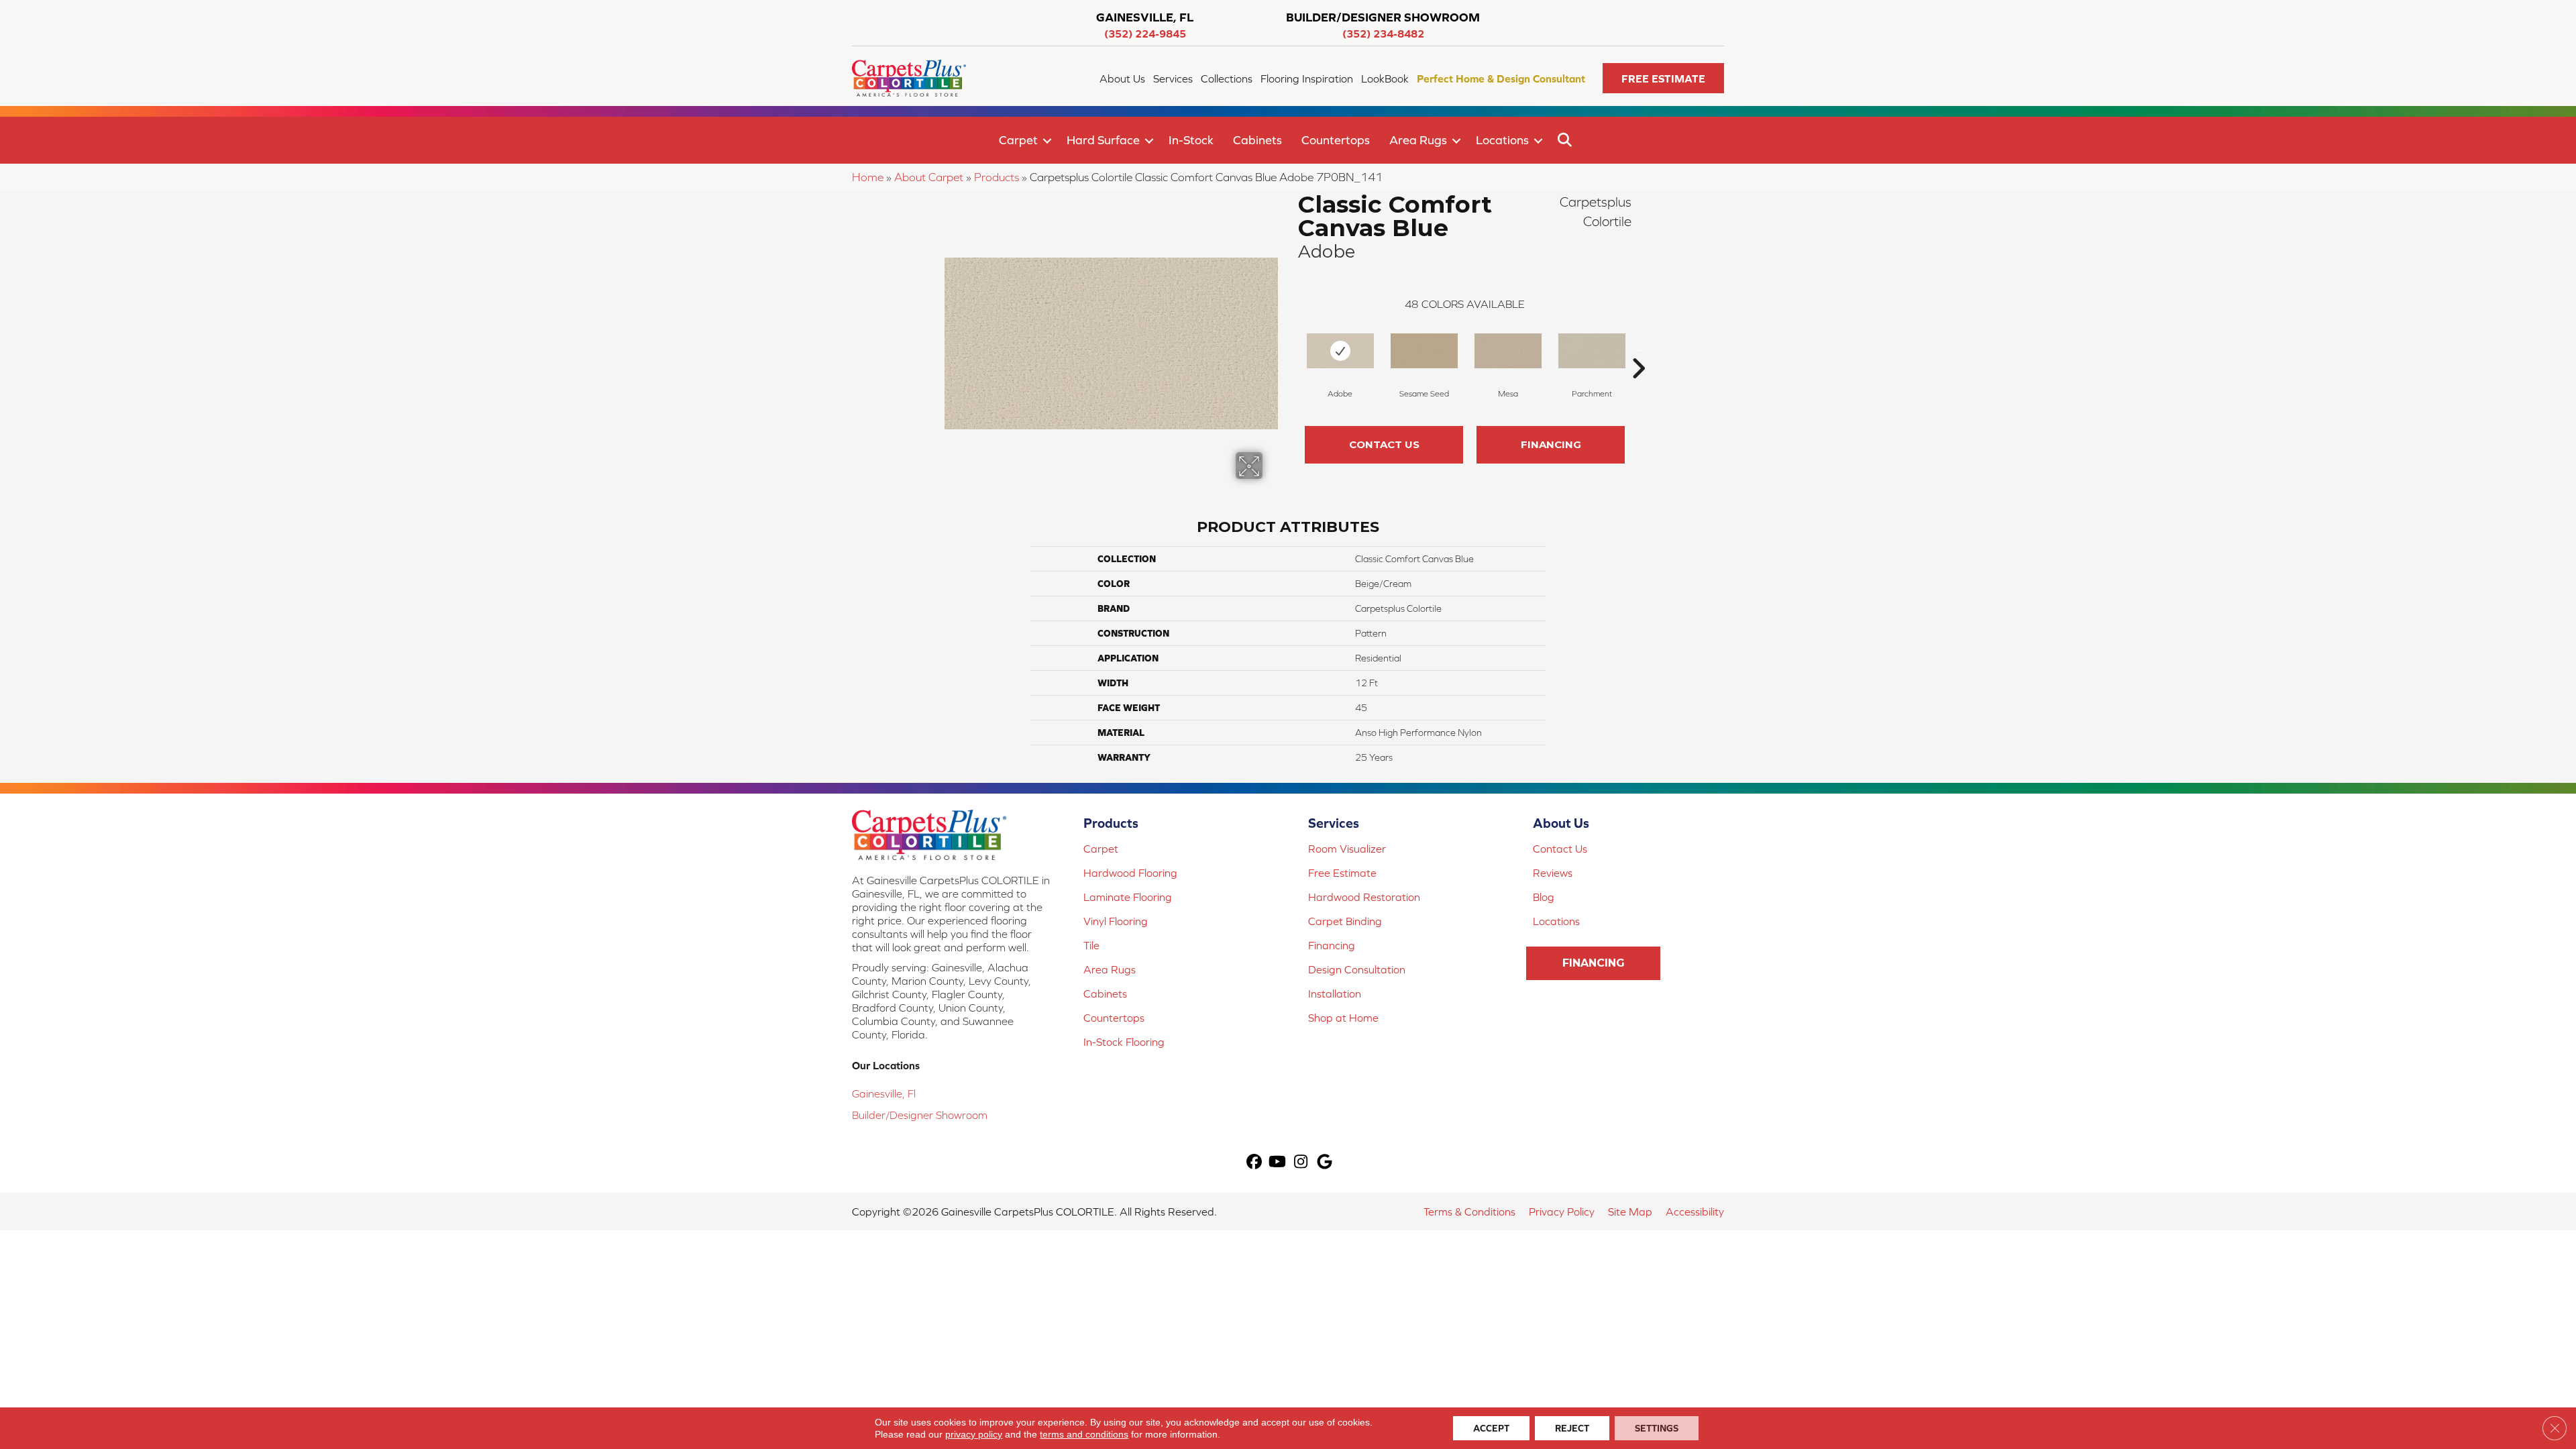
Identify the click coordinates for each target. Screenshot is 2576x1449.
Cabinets (1257, 140)
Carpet (1018, 140)
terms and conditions (1084, 1434)
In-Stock (1191, 140)
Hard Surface (1103, 140)
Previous (1291, 348)
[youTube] (1278, 1163)
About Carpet (929, 177)
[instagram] (1301, 1163)
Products (997, 177)
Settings (1657, 1428)
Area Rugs (1418, 140)
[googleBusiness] (1325, 1163)
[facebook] (1254, 1163)
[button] (1663, 78)
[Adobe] (1340, 351)
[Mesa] (1508, 351)
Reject (1572, 1428)
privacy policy (974, 1434)
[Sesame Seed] (1424, 351)
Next (1638, 348)
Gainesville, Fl (884, 1093)
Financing (1551, 444)
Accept (1491, 1428)
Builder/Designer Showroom (920, 1115)
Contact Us (1384, 444)
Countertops (1336, 140)
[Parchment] (1592, 351)
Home (868, 177)
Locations (1502, 140)
